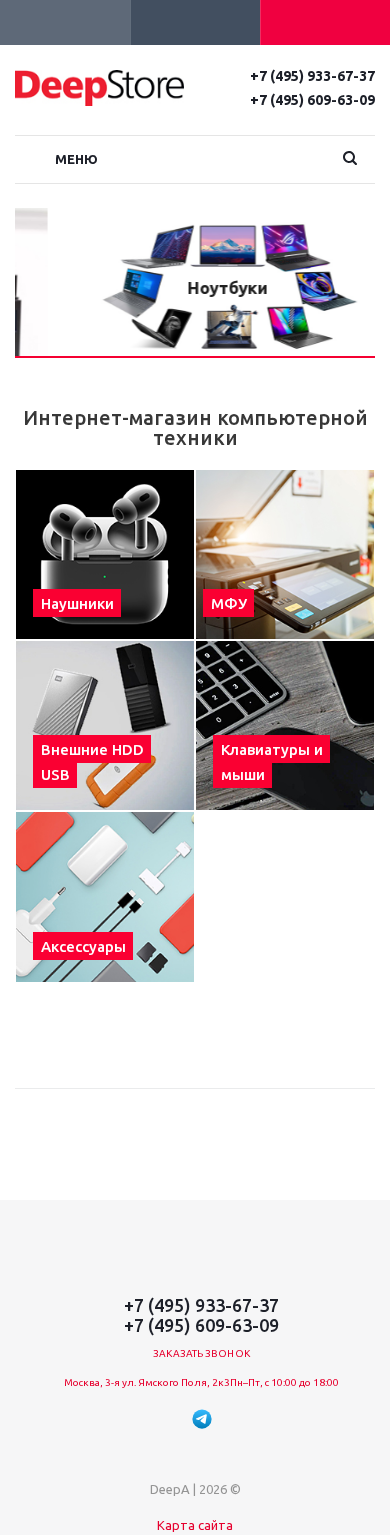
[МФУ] (285, 554)
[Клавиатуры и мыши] (285, 725)
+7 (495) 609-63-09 (312, 100)
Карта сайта (195, 1525)
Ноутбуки (195, 287)
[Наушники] (105, 554)
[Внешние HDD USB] (105, 725)
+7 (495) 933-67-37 (312, 76)
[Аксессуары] (105, 896)
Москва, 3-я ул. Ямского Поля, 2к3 (147, 1382)
